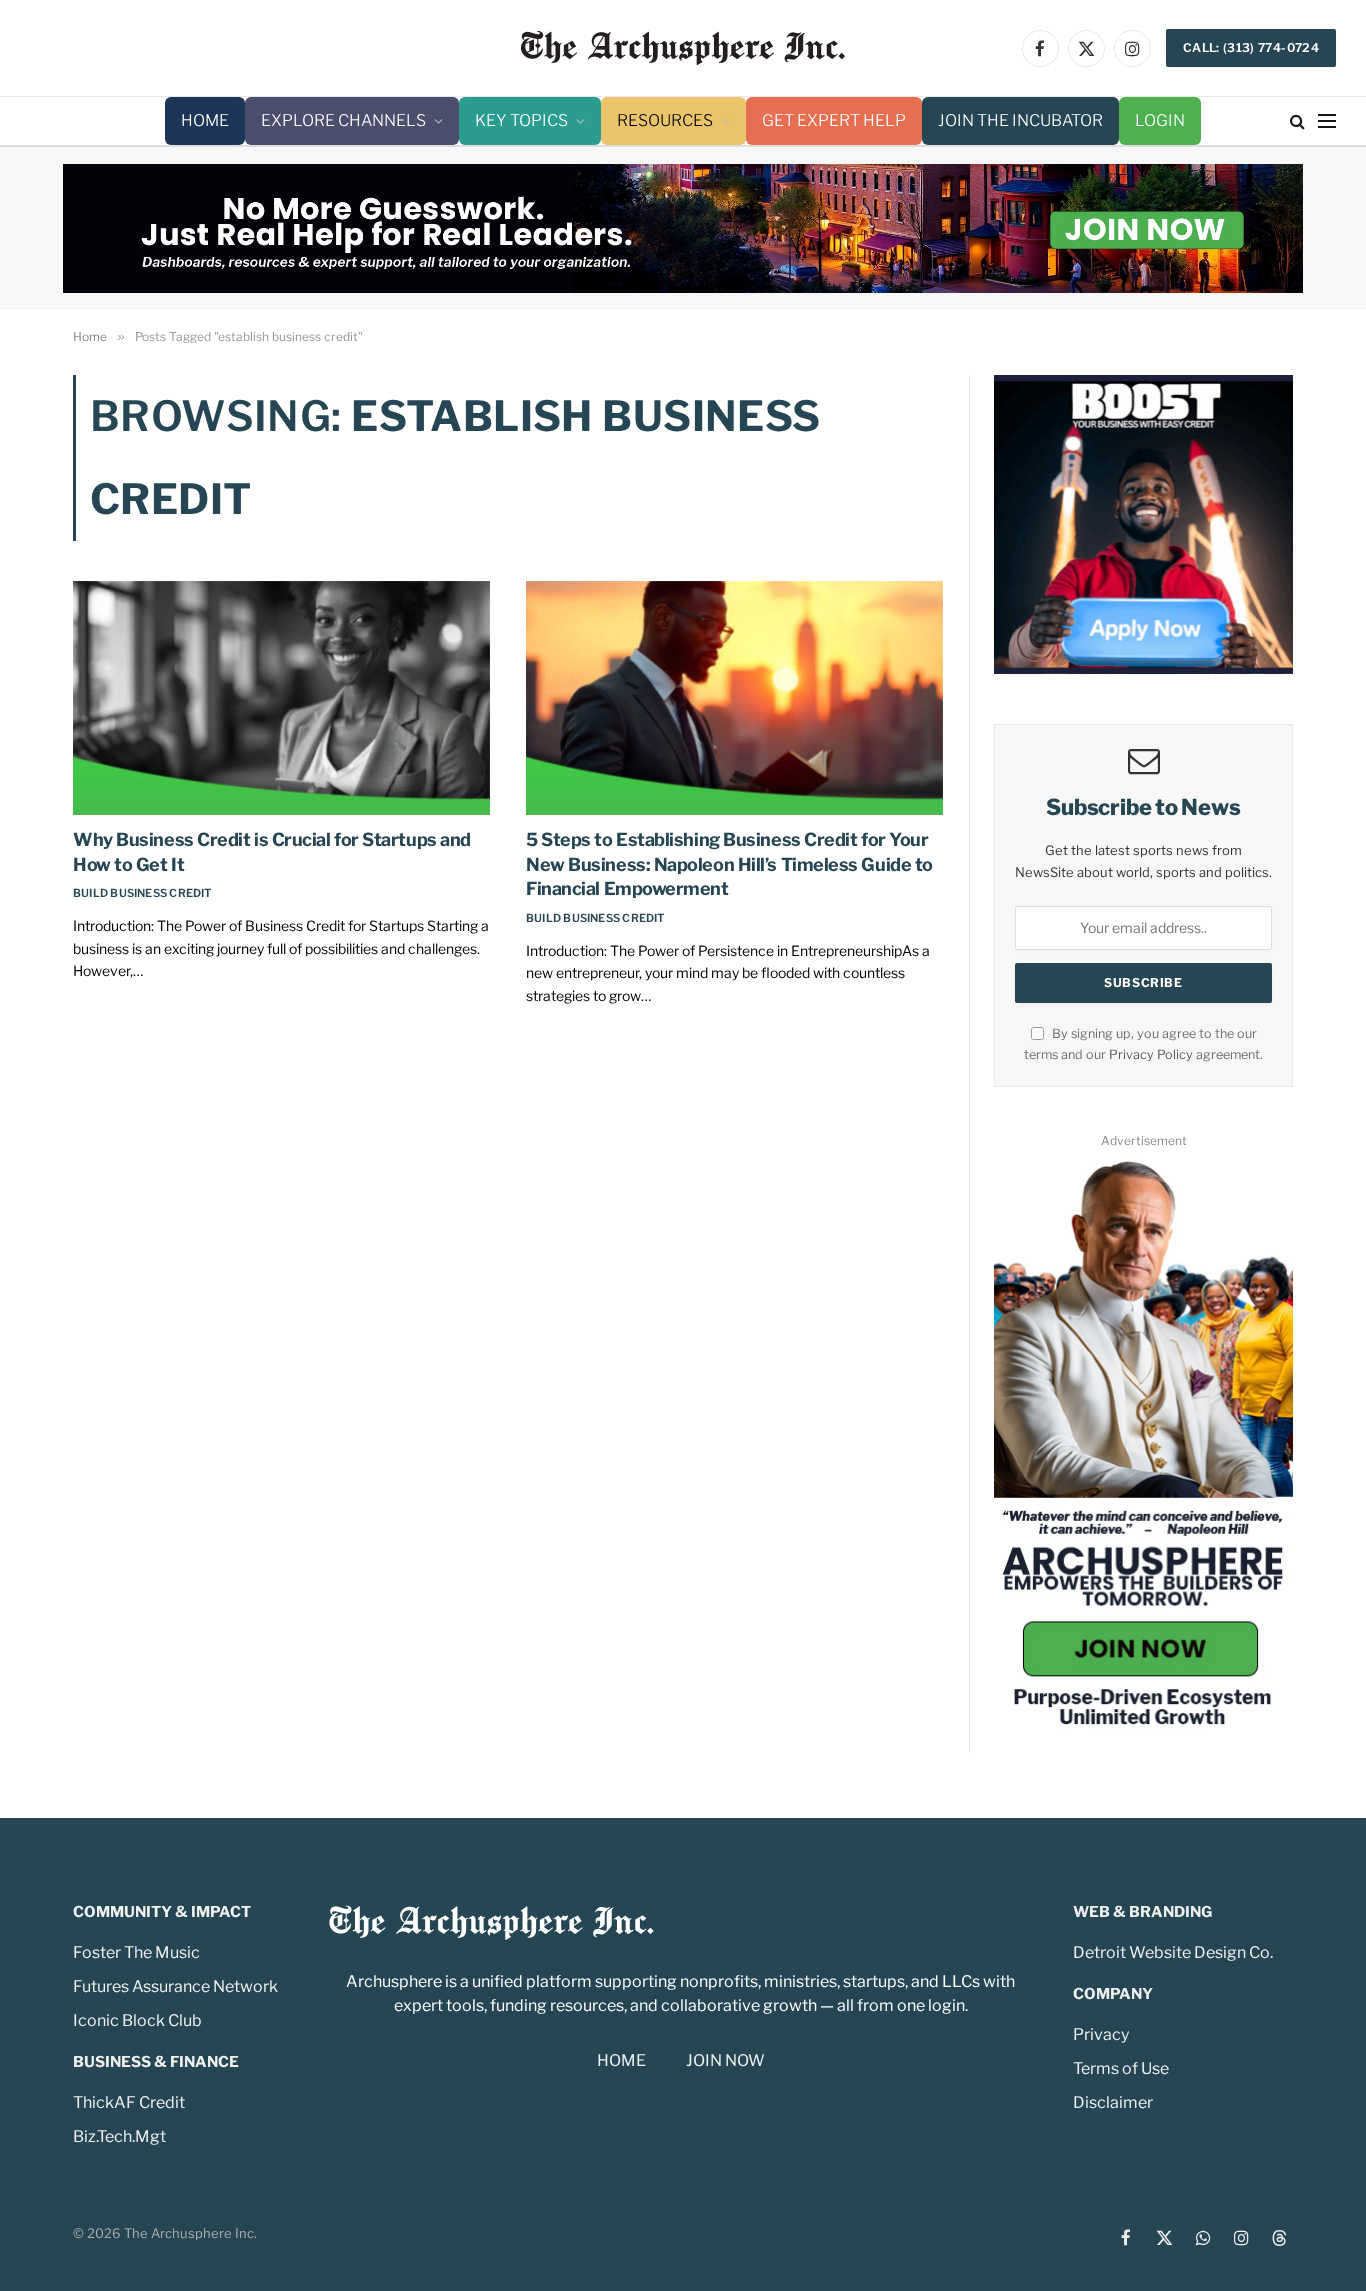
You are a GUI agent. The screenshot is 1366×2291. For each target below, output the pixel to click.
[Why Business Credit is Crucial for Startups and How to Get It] (281, 698)
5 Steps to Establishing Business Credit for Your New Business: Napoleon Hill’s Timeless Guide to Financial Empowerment (729, 864)
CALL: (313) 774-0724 (1251, 47)
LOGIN (1160, 120)
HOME (205, 120)
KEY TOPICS (521, 120)
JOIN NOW (725, 2060)
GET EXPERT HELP (834, 120)
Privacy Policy (1151, 1054)
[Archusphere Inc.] (683, 48)
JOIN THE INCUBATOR (1020, 120)
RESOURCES (665, 120)
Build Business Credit (142, 893)
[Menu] (1327, 121)
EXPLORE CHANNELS (343, 120)
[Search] (1297, 121)
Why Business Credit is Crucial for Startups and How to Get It (272, 851)
